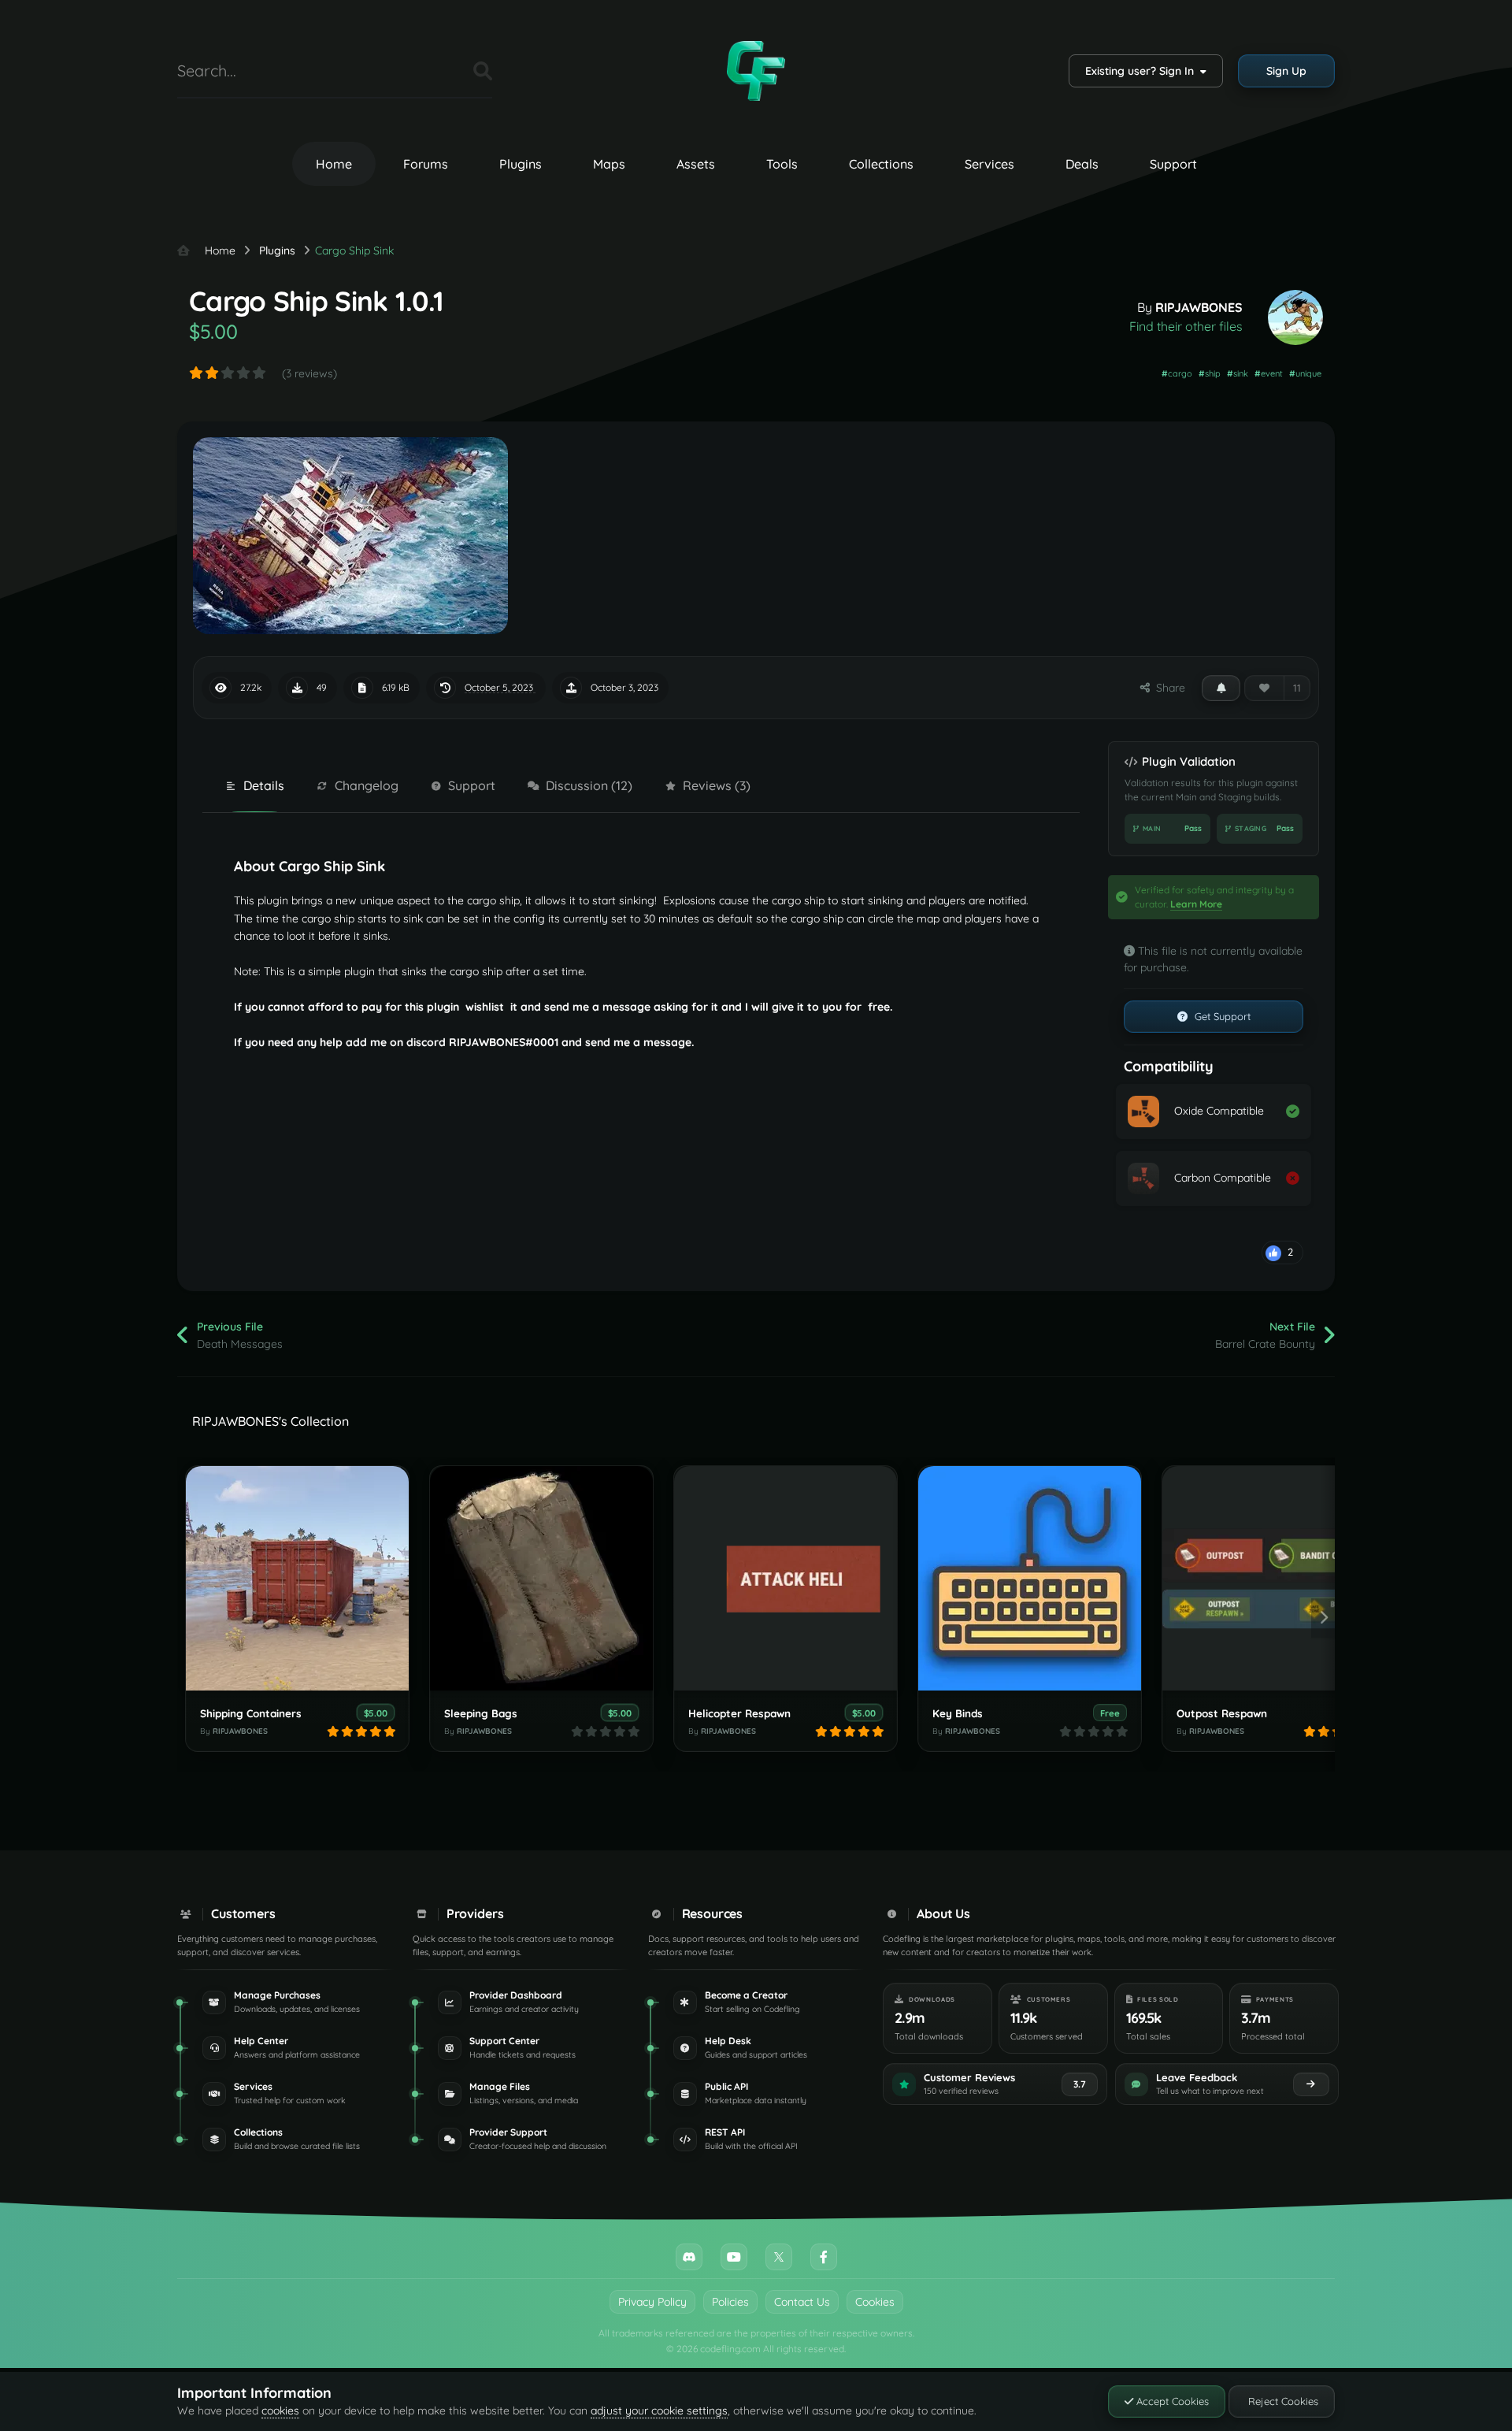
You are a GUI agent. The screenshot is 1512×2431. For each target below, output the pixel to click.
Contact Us (802, 2302)
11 (1297, 688)
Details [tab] (264, 785)
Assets (696, 164)
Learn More (1196, 904)
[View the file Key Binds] (1030, 1578)
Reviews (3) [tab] (717, 785)
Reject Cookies (1282, 2401)
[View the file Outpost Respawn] (1274, 1578)
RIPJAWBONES (1199, 307)
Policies (730, 2302)
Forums (426, 164)
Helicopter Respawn (739, 1713)
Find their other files (1186, 326)
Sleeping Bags (481, 1713)
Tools (782, 164)
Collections (881, 164)
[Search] (483, 71)
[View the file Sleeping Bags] (541, 1578)
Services (989, 164)
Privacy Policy (652, 2302)
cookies (280, 2411)
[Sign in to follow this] (1221, 688)
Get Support (1221, 1016)
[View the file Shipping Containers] (297, 1578)
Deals (1082, 164)
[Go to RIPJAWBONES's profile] (1295, 317)
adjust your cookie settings (659, 2411)
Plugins (521, 164)
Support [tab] (472, 785)
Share (1167, 688)
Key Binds (958, 1713)
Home (334, 164)
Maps (609, 164)
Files (442, 71)
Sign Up (1286, 71)
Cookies (875, 2302)
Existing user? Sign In (1143, 71)
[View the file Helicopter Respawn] (786, 1578)
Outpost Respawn (1222, 1713)
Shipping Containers (251, 1713)
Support (1173, 164)
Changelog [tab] (367, 785)
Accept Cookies (1171, 2401)
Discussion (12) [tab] (589, 785)
